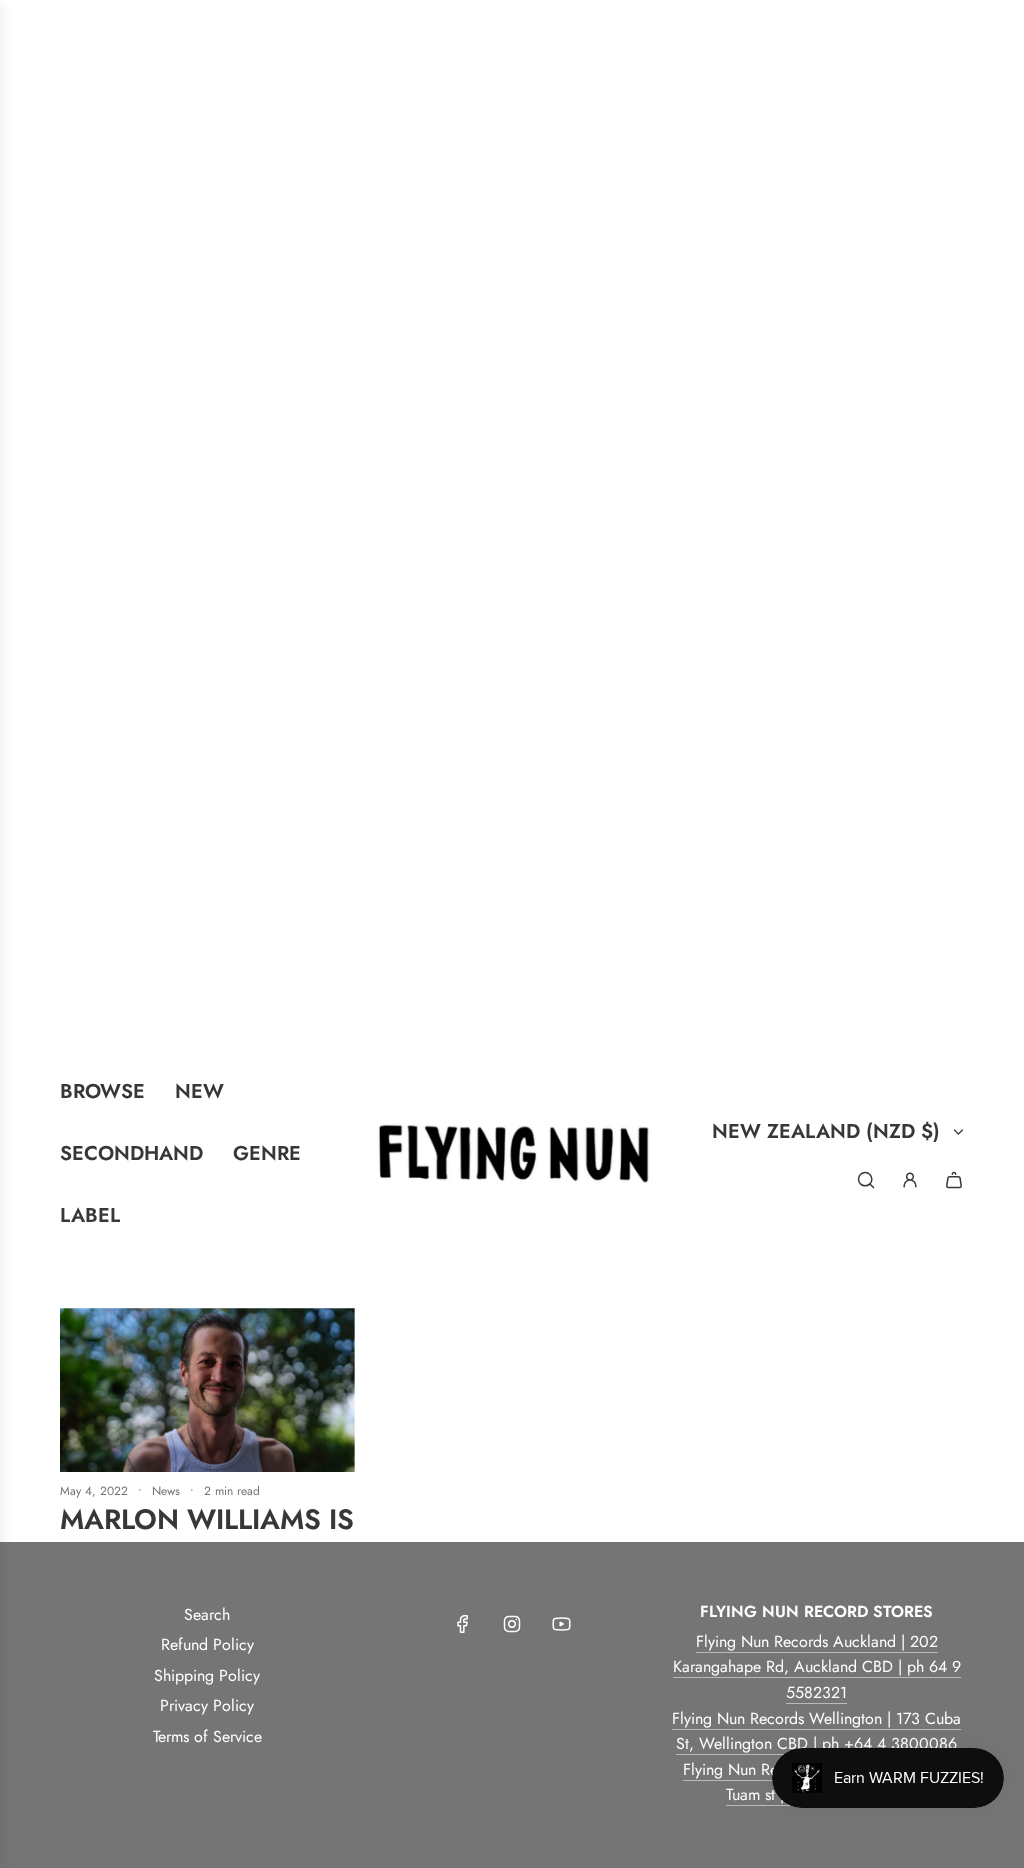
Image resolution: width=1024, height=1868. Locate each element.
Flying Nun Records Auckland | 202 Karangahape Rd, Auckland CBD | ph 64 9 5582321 (817, 1667)
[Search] (866, 1180)
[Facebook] (463, 1624)
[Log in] (910, 1180)
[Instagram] (512, 1624)
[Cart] (954, 1180)
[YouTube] (561, 1624)
